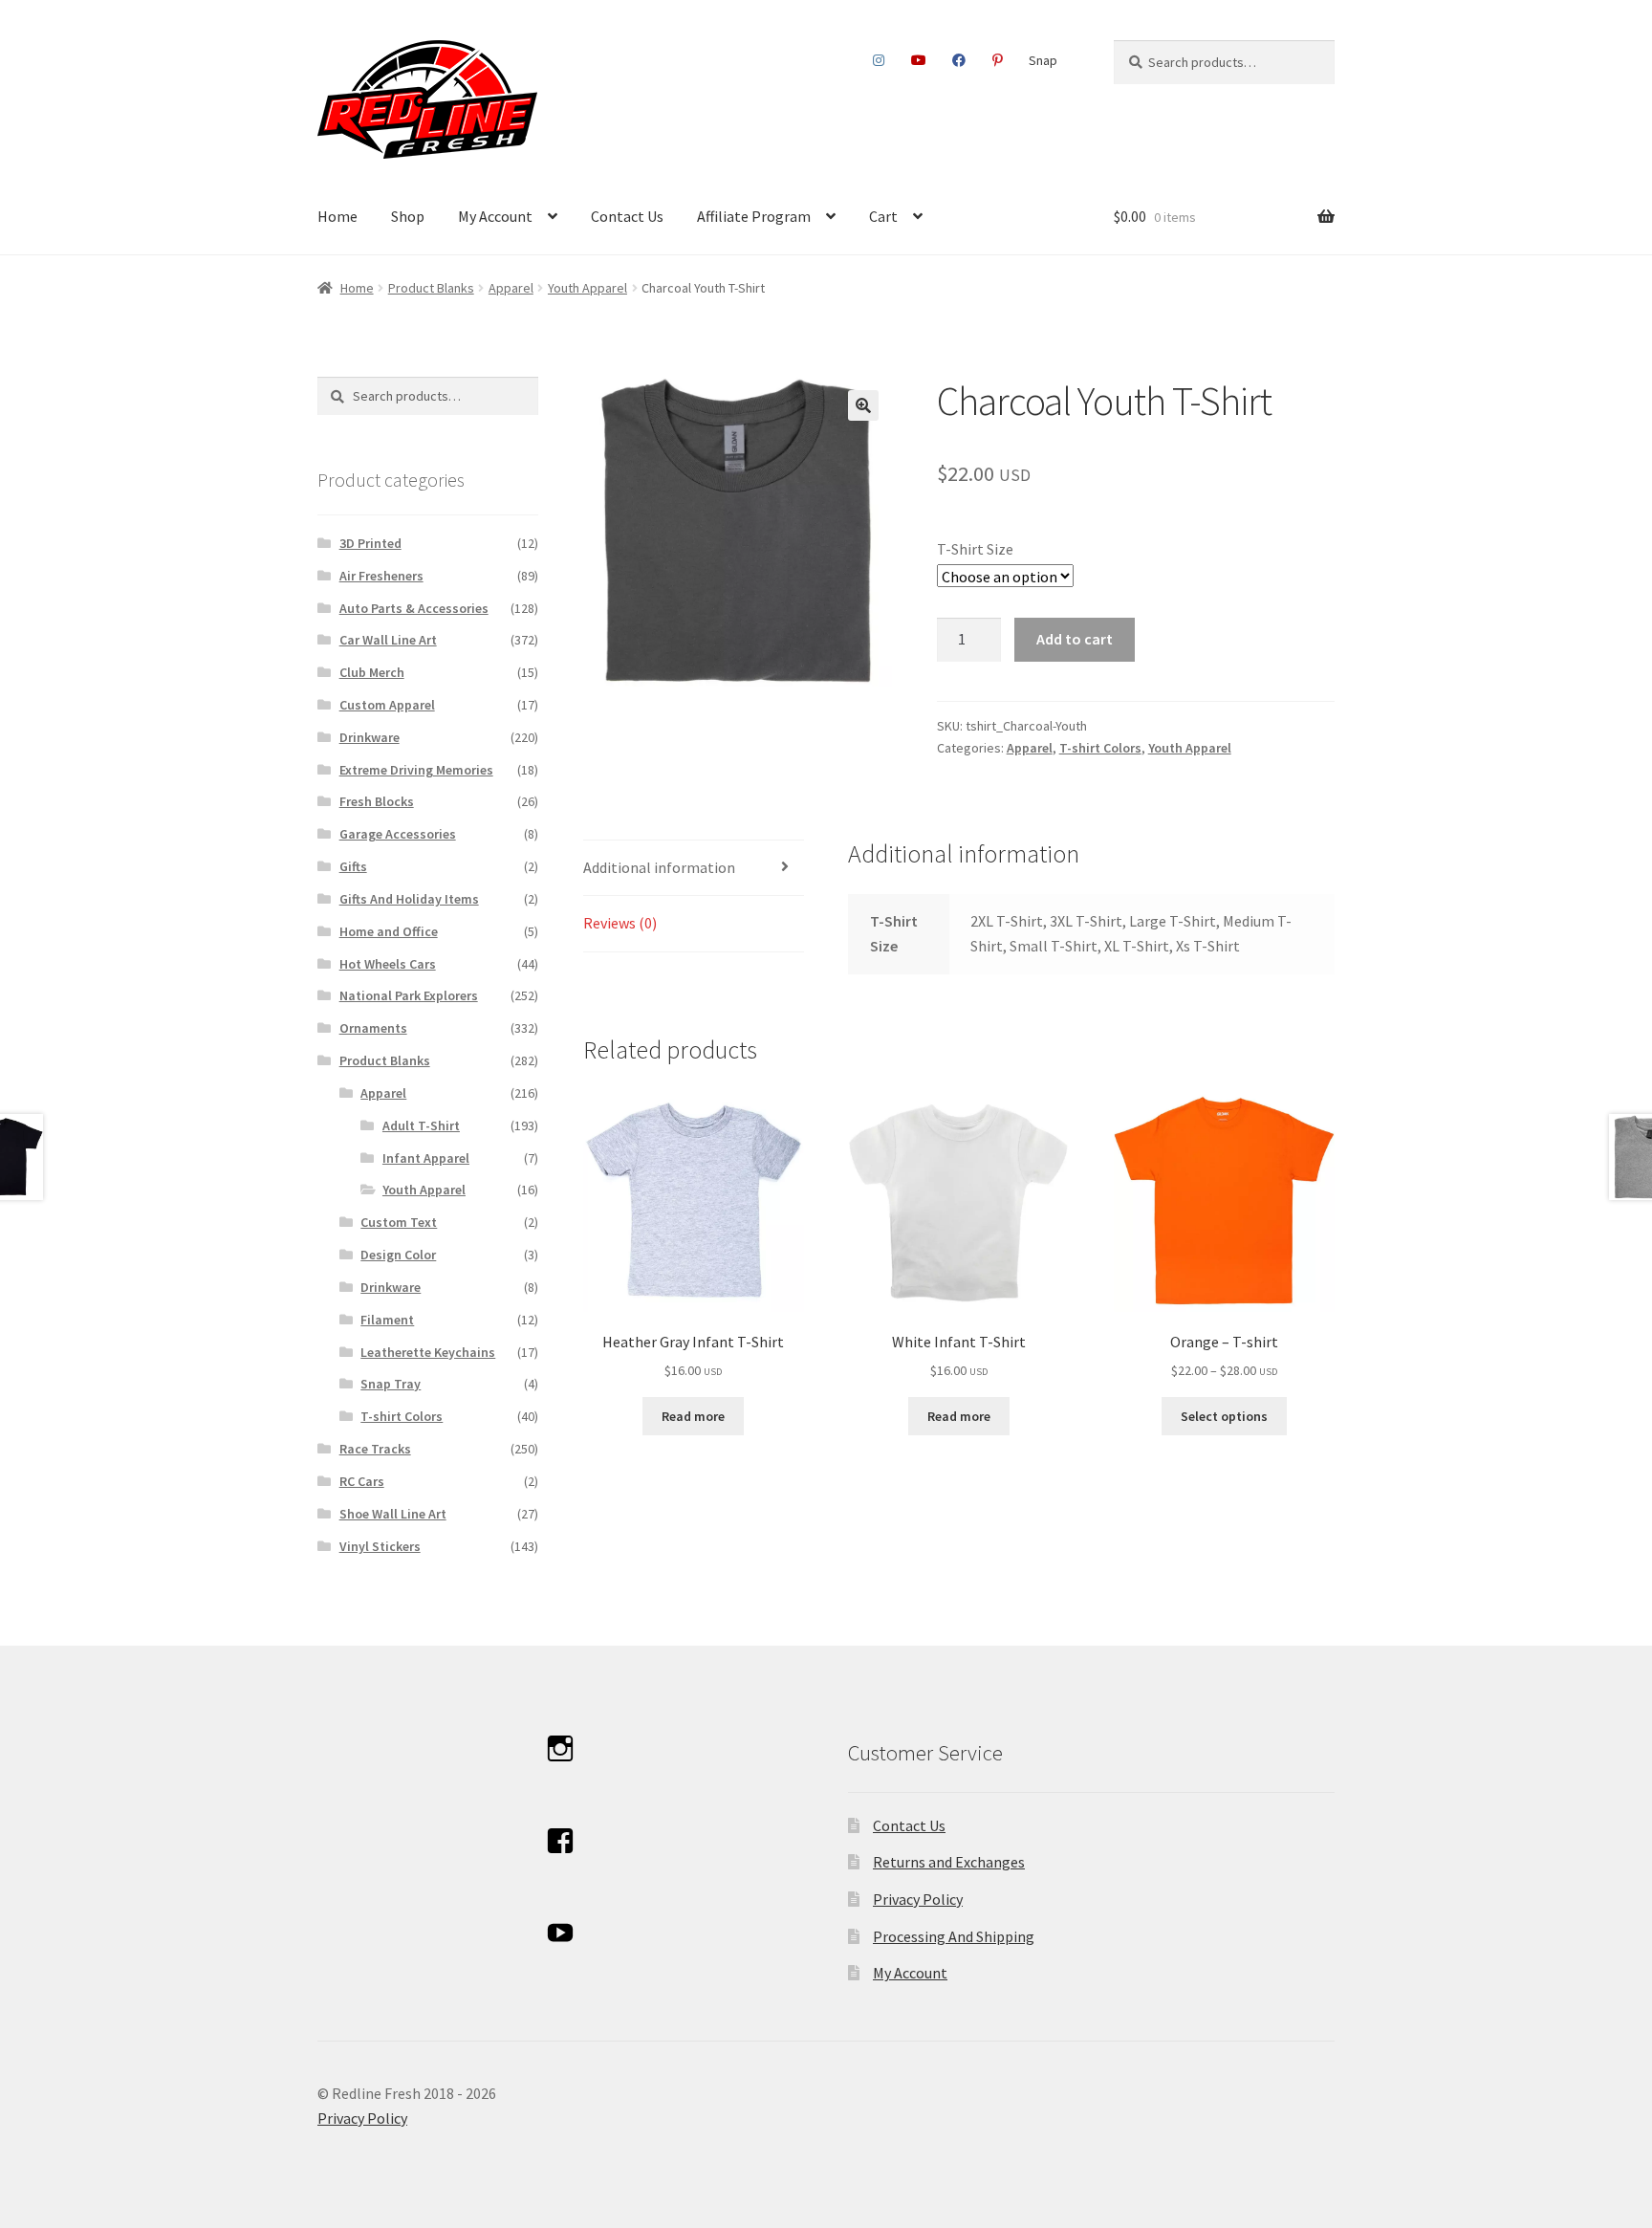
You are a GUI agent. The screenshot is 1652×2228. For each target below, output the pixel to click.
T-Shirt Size (975, 549)
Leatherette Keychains (428, 1352)
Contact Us (627, 216)
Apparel (511, 288)
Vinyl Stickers (380, 1546)
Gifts (353, 866)
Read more (693, 1416)
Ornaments (373, 1028)
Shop (408, 216)
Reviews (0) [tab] (620, 923)
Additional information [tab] (659, 867)
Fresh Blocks (377, 801)
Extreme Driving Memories (416, 770)
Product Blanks (431, 288)
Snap (1043, 60)
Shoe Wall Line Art (393, 1514)
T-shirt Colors (1100, 748)
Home (337, 216)
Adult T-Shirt (421, 1125)
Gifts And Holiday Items (409, 899)
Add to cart (1075, 639)
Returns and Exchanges (949, 1862)
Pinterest (997, 60)
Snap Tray (391, 1384)
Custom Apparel (387, 705)
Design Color (398, 1255)
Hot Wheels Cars (388, 964)
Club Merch (372, 672)
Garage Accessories (398, 834)
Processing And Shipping (954, 1936)
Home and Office (389, 931)
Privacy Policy (918, 1899)
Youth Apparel (587, 288)
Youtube (918, 60)
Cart (883, 216)
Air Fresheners (381, 576)
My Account (495, 216)
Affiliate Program (754, 216)
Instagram (879, 60)
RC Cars (362, 1481)
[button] (863, 405)
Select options (1224, 1416)
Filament (387, 1320)
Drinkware (370, 737)
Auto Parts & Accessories (414, 608)
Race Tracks (375, 1449)
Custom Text (399, 1222)
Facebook (959, 60)
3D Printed (370, 543)
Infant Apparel (426, 1158)
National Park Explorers (409, 995)
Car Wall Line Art (388, 640)
